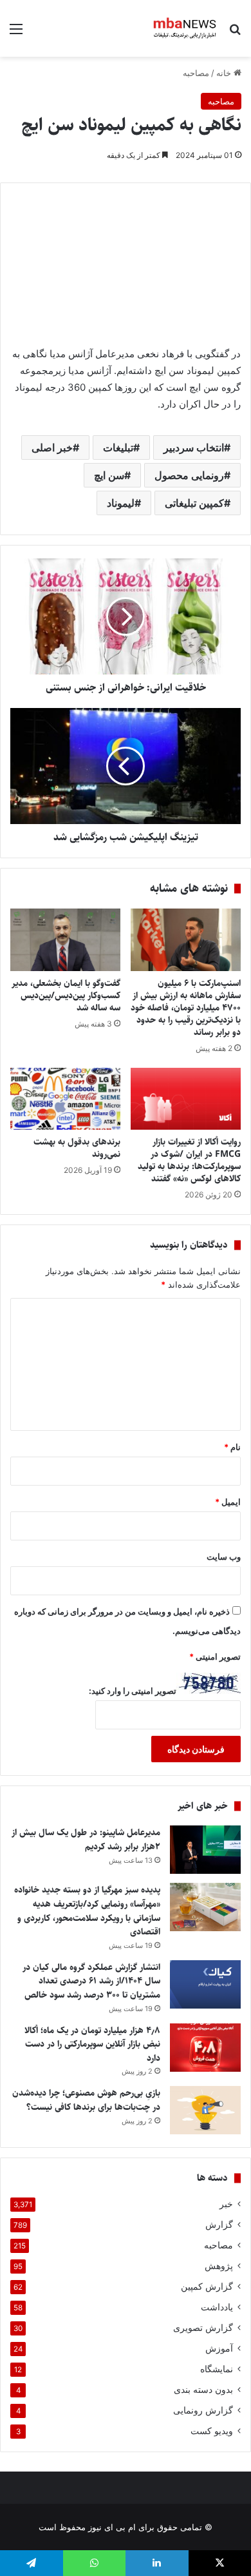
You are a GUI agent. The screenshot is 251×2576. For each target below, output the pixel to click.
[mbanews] (185, 28)
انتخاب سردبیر (194, 447)
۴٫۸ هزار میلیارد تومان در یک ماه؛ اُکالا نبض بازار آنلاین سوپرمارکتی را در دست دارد (92, 2044)
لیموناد (121, 503)
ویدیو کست (212, 2431)
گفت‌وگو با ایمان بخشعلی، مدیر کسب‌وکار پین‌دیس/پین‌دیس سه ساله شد (66, 996)
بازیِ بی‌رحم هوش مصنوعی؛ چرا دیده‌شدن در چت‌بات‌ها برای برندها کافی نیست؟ (86, 2100)
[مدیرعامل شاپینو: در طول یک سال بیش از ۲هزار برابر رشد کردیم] (205, 1850)
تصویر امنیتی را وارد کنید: (133, 1691)
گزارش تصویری (203, 2328)
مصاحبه (196, 73)
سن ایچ (109, 475)
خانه (225, 73)
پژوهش (219, 2266)
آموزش (219, 2348)
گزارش (219, 2225)
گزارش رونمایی (203, 2410)
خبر (226, 2204)
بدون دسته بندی (203, 2390)
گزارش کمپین (207, 2286)
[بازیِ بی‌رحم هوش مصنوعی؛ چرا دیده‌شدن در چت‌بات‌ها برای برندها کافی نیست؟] (205, 2110)
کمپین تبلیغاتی (194, 503)
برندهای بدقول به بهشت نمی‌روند (77, 1148)
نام (232, 1447)
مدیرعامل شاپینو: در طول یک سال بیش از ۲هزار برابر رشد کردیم (86, 1840)
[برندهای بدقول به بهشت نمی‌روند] (65, 1099)
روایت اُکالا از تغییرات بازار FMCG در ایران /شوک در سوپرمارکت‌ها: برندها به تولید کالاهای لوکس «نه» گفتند (189, 1160)
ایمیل (228, 1502)
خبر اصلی (52, 447)
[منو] (16, 33)
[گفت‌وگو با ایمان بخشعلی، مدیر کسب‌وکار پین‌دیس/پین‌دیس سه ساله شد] (65, 939)
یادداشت (217, 2307)
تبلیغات (118, 447)
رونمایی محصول (189, 475)
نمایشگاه (217, 2369)
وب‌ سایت (224, 1557)
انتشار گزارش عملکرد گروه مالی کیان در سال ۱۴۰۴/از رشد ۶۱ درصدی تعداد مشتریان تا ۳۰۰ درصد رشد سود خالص (91, 1981)
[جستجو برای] (235, 33)
